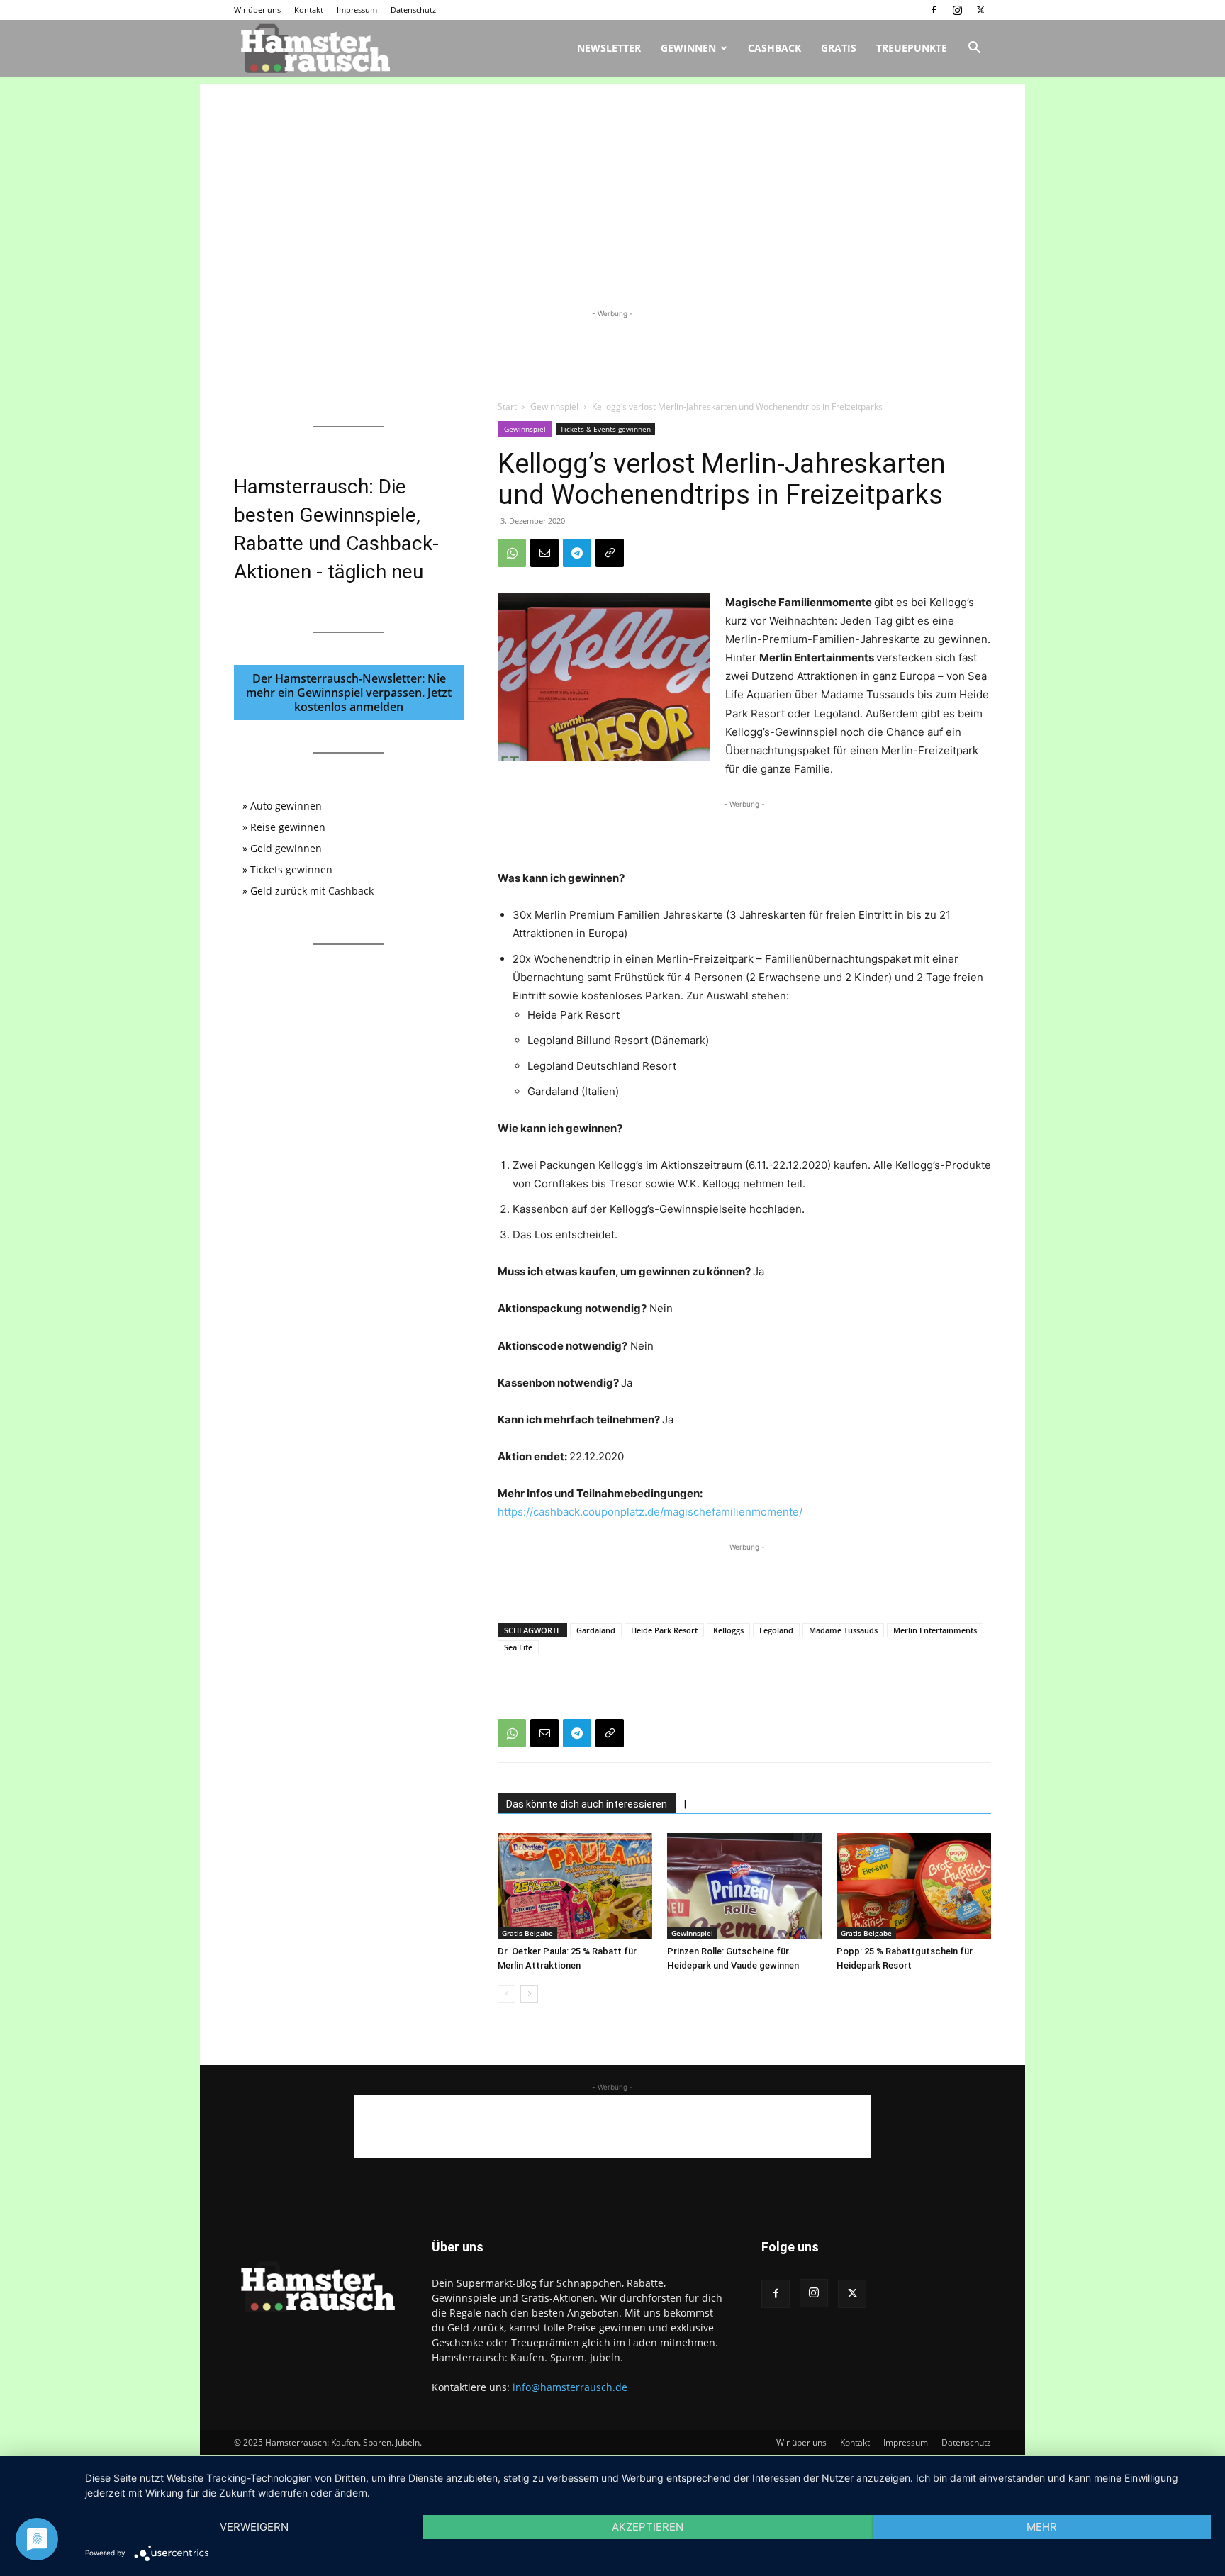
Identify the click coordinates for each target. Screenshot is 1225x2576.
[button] (974, 49)
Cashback (774, 48)
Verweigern (254, 2527)
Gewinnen (688, 48)
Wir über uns (257, 10)
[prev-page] (507, 1994)
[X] (980, 10)
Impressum (357, 10)
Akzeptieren (648, 2527)
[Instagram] (957, 10)
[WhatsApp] (512, 553)
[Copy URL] (610, 553)
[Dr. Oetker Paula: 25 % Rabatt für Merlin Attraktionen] (575, 1886)
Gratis (839, 48)
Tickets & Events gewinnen (605, 429)
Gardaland (596, 1630)
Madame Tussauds (843, 1630)
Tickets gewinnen (291, 869)
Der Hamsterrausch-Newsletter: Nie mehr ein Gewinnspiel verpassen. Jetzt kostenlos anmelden (349, 693)
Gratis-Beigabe (527, 1933)
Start (507, 407)
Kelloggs (728, 1630)
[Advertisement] (612, 183)
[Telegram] (577, 553)
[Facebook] (934, 10)
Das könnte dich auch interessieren (587, 1804)
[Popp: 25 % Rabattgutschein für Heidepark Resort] (914, 1886)
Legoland (776, 1630)
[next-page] (529, 1994)
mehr (1042, 2527)
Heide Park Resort (664, 1630)
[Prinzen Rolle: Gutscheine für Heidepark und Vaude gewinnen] (744, 1886)
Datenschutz (413, 10)
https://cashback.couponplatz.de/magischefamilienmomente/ (650, 1512)
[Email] (544, 553)
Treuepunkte (912, 48)
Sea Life (518, 1647)
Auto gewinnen (286, 806)
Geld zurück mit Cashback (312, 891)
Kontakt (309, 10)
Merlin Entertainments (935, 1630)
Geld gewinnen (286, 848)
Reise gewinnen (288, 827)
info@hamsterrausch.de (570, 2387)
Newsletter (609, 48)
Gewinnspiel (554, 407)
